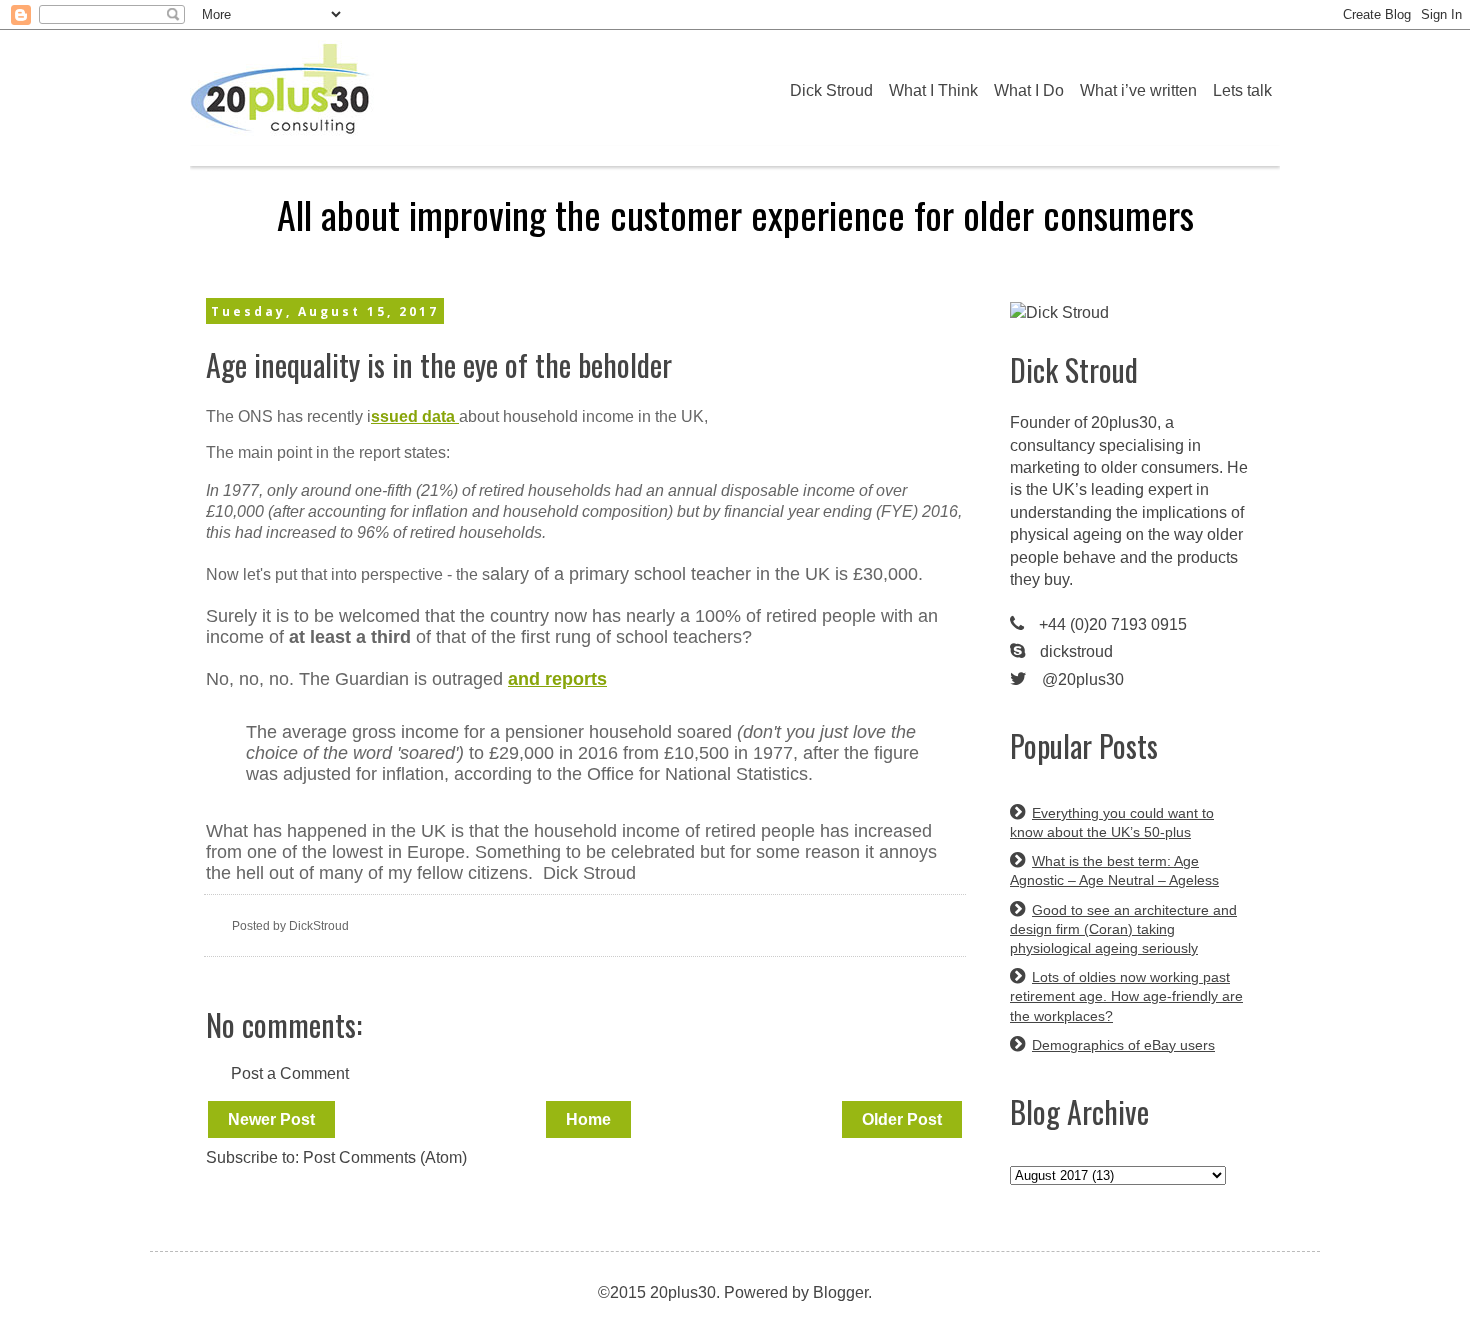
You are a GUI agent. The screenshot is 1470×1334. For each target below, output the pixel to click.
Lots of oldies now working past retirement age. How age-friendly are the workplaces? (1126, 996)
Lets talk (1242, 90)
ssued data (415, 416)
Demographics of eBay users (1123, 1045)
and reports (557, 679)
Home (588, 1119)
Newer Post (271, 1119)
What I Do (1029, 90)
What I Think (933, 90)
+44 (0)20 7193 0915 (1113, 624)
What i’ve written (1138, 90)
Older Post (902, 1119)
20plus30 (1124, 422)
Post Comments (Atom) (385, 1157)
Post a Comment (290, 1073)
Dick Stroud (831, 90)
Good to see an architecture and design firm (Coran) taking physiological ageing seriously (1123, 929)
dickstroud (1076, 651)
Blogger (840, 1292)
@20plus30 (1083, 679)
